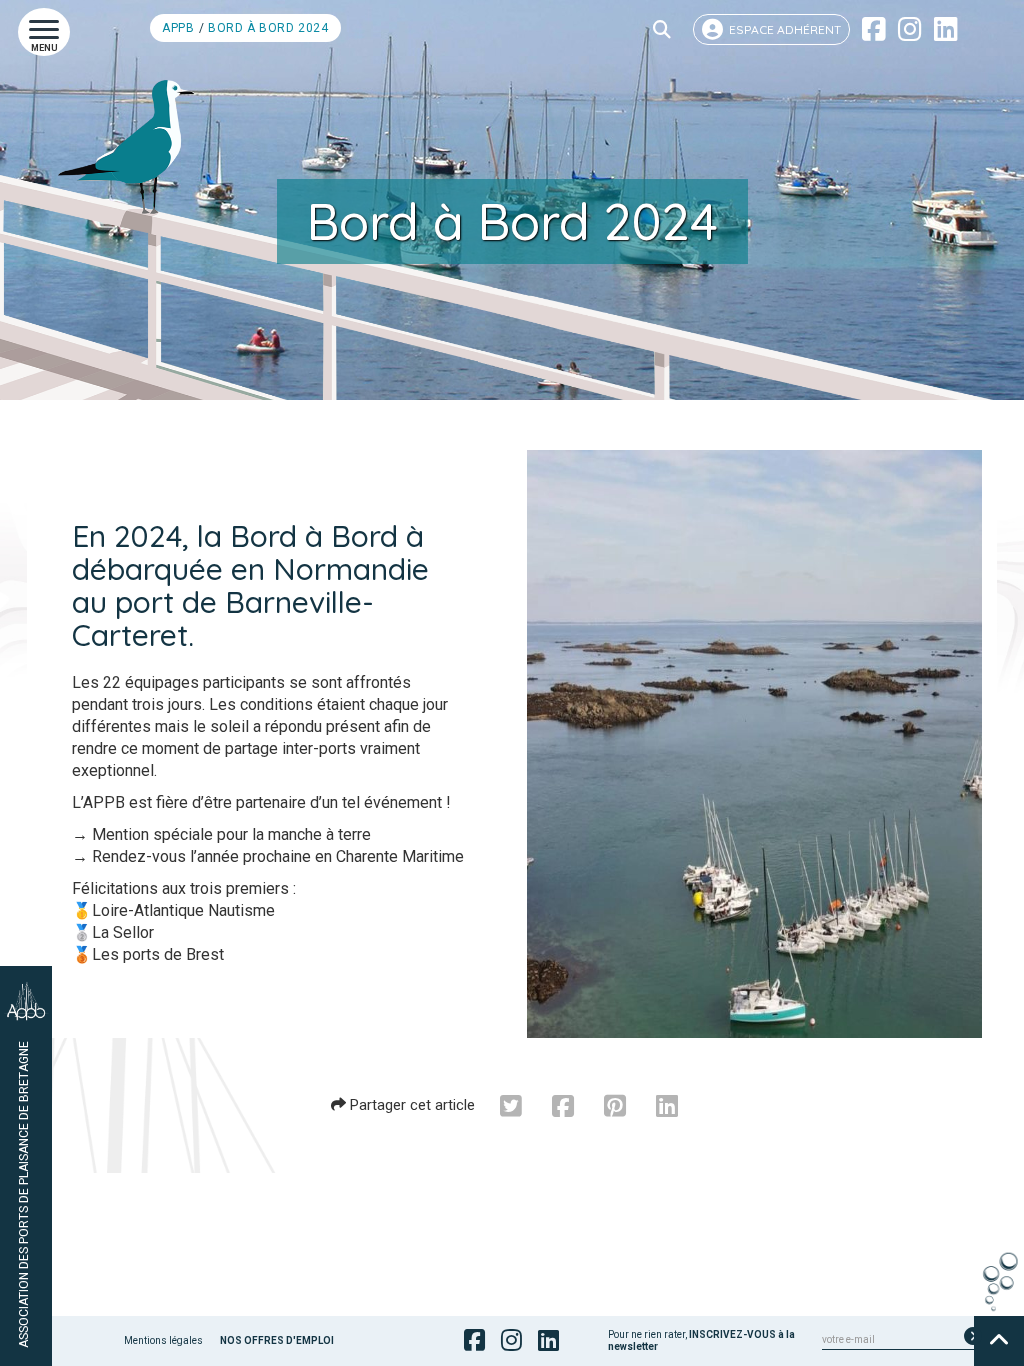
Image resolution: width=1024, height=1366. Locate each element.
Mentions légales (163, 1340)
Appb (178, 28)
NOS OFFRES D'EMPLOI (277, 1340)
